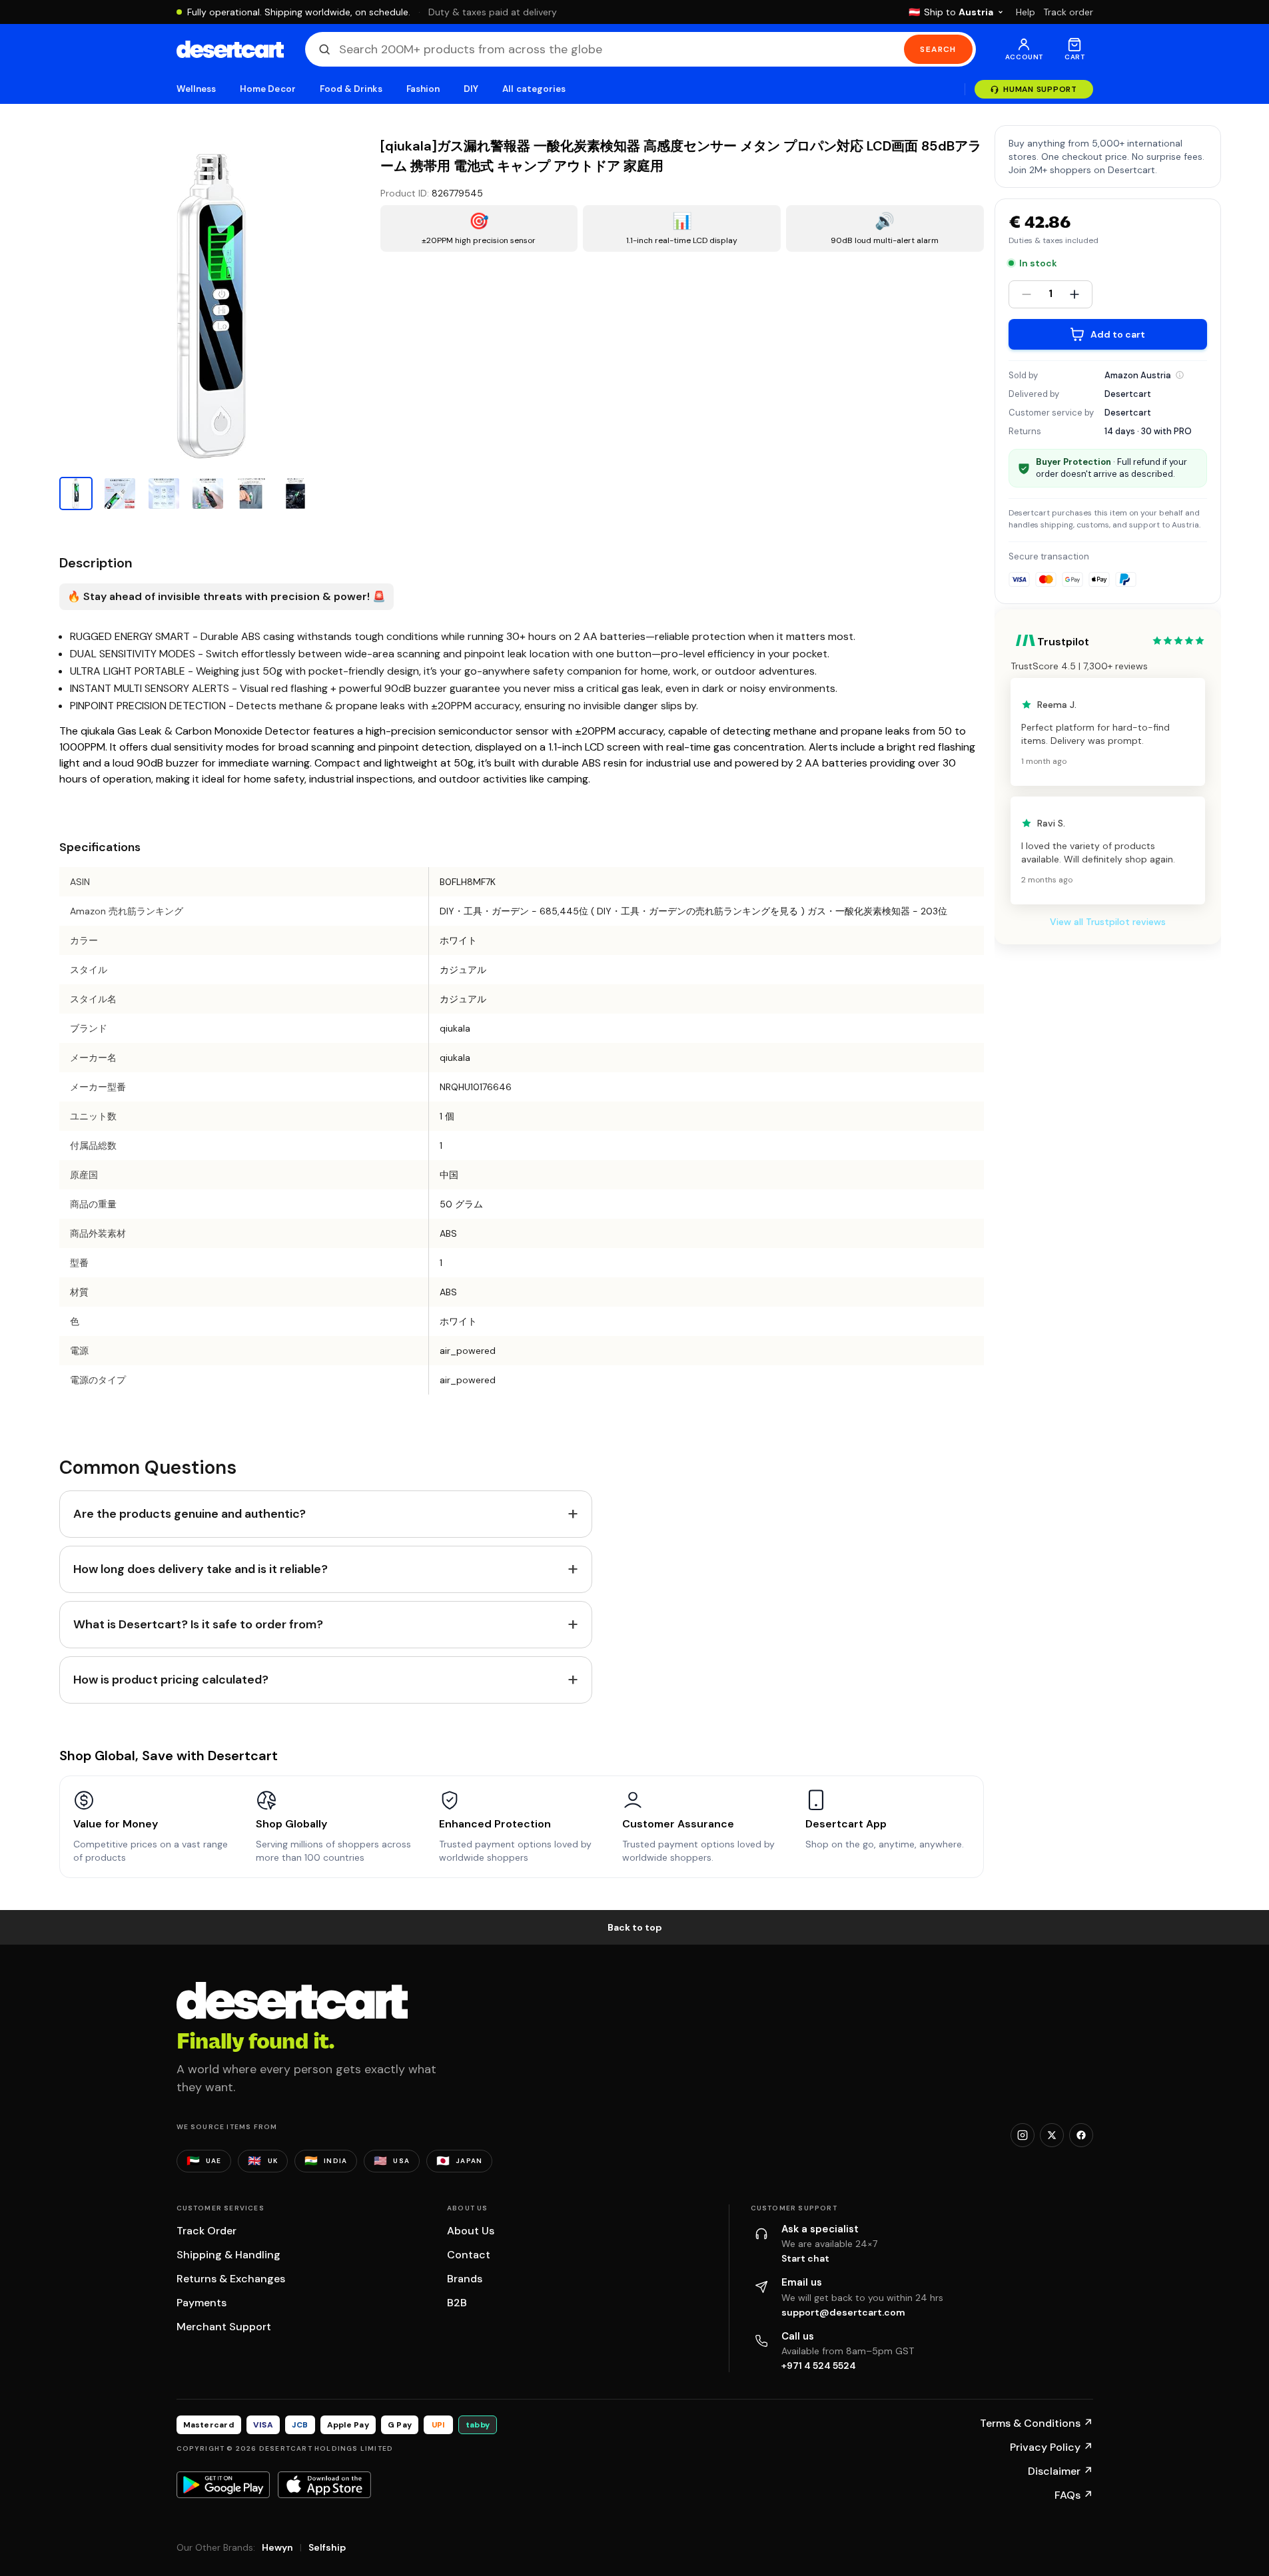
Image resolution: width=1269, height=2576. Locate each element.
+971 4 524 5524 (819, 2366)
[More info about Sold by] (1180, 375)
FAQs (1074, 2495)
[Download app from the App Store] (324, 2485)
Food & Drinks (351, 89)
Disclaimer (1060, 2471)
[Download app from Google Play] (223, 2485)
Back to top (635, 1927)
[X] (1052, 2135)
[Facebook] (1081, 2135)
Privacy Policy (1052, 2447)
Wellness (197, 89)
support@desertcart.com (843, 2312)
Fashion (423, 89)
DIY (471, 89)
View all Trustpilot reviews (1108, 922)
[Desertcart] (230, 49)
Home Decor (268, 89)
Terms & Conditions (1037, 2423)
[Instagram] (1023, 2135)
